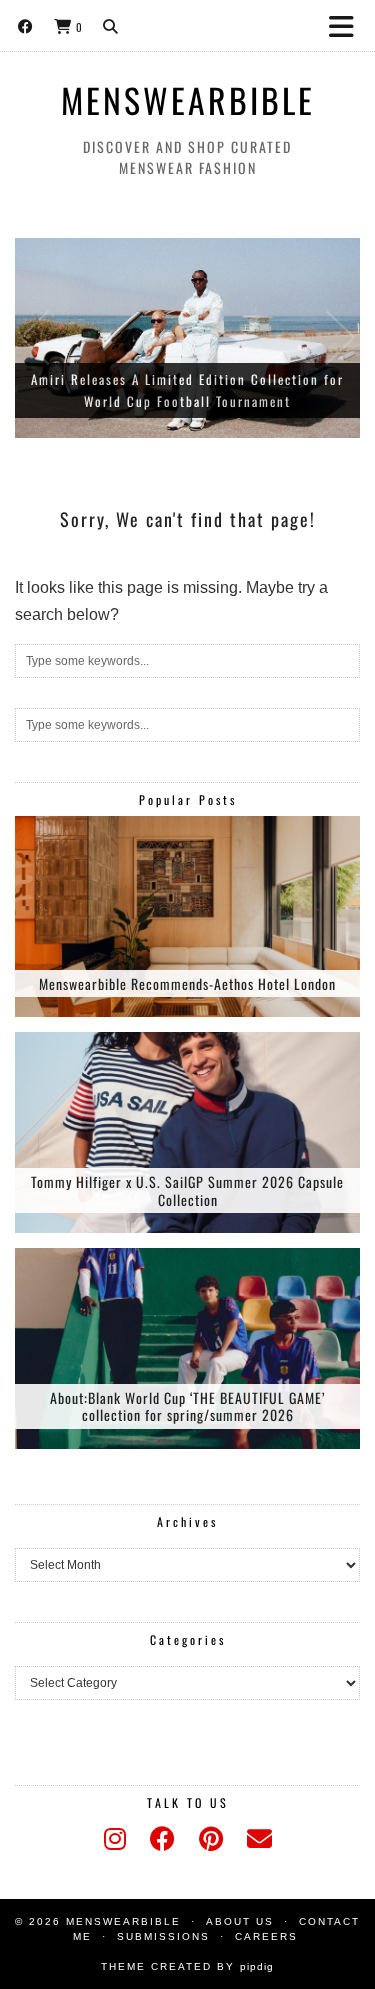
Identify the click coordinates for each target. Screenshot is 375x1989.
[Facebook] (26, 25)
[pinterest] (211, 1839)
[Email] (259, 1839)
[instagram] (115, 1839)
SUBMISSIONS (163, 1936)
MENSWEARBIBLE (188, 100)
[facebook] (162, 1839)
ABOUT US (240, 1921)
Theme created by (187, 1966)
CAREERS (266, 1936)
